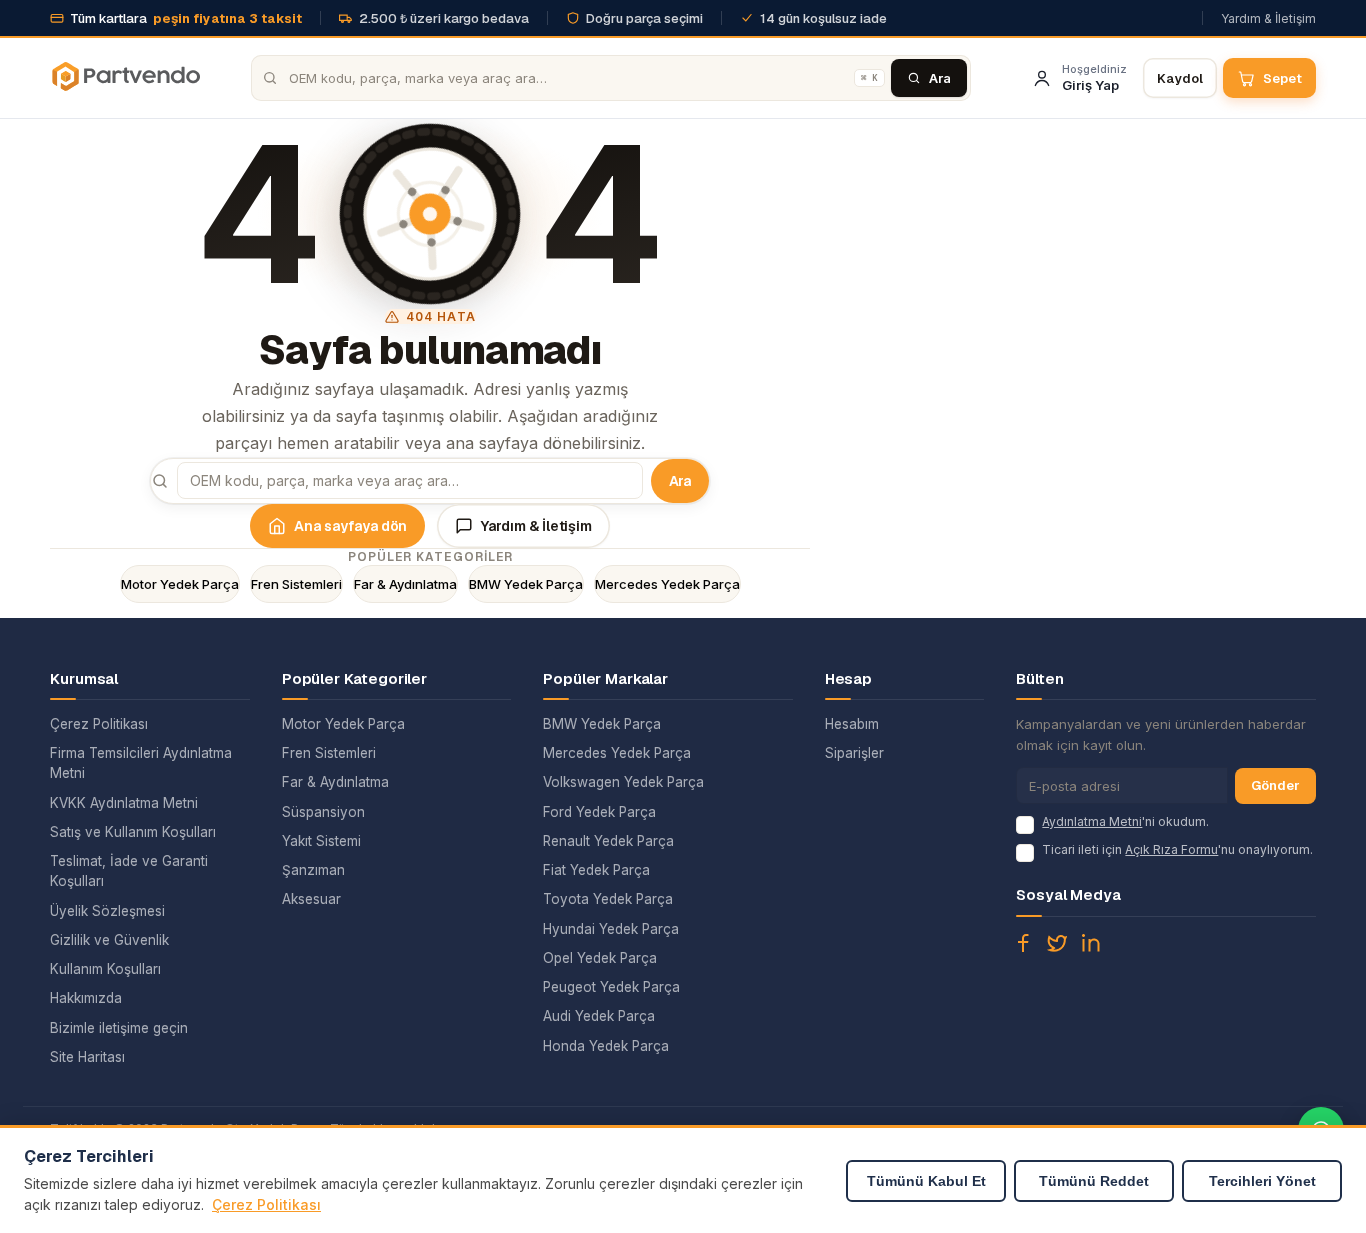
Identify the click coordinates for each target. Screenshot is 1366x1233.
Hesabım (852, 724)
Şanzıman (313, 870)
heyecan (1057, 943)
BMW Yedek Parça (526, 584)
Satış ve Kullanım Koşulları (133, 832)
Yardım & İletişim (1268, 18)
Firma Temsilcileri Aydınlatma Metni (141, 763)
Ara (680, 481)
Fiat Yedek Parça (596, 870)
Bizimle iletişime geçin (119, 1028)
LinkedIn (1091, 943)
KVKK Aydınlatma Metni (124, 803)
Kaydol (1180, 78)
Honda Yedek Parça (606, 1046)
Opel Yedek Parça (600, 958)
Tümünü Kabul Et (926, 1181)
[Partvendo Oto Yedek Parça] (125, 78)
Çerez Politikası (99, 724)
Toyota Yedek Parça (608, 899)
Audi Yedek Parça (599, 1016)
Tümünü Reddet (1094, 1181)
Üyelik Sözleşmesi (107, 911)
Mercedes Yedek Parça (667, 584)
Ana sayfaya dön (350, 526)
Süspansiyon (323, 812)
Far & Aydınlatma (405, 584)
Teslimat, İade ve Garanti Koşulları (129, 871)
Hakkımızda (86, 998)
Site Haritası (87, 1057)
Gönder (1275, 785)
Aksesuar (311, 899)
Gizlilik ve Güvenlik (109, 940)
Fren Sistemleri (296, 584)
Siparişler (854, 753)
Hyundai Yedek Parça (611, 929)
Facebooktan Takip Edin (1023, 943)
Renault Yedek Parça (608, 841)
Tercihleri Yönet (1262, 1181)
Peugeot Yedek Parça (611, 987)
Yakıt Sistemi (321, 841)
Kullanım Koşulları (105, 969)
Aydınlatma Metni (1092, 821)
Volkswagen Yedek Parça (623, 782)
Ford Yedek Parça (599, 812)
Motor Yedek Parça (180, 584)
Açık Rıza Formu (1171, 849)
